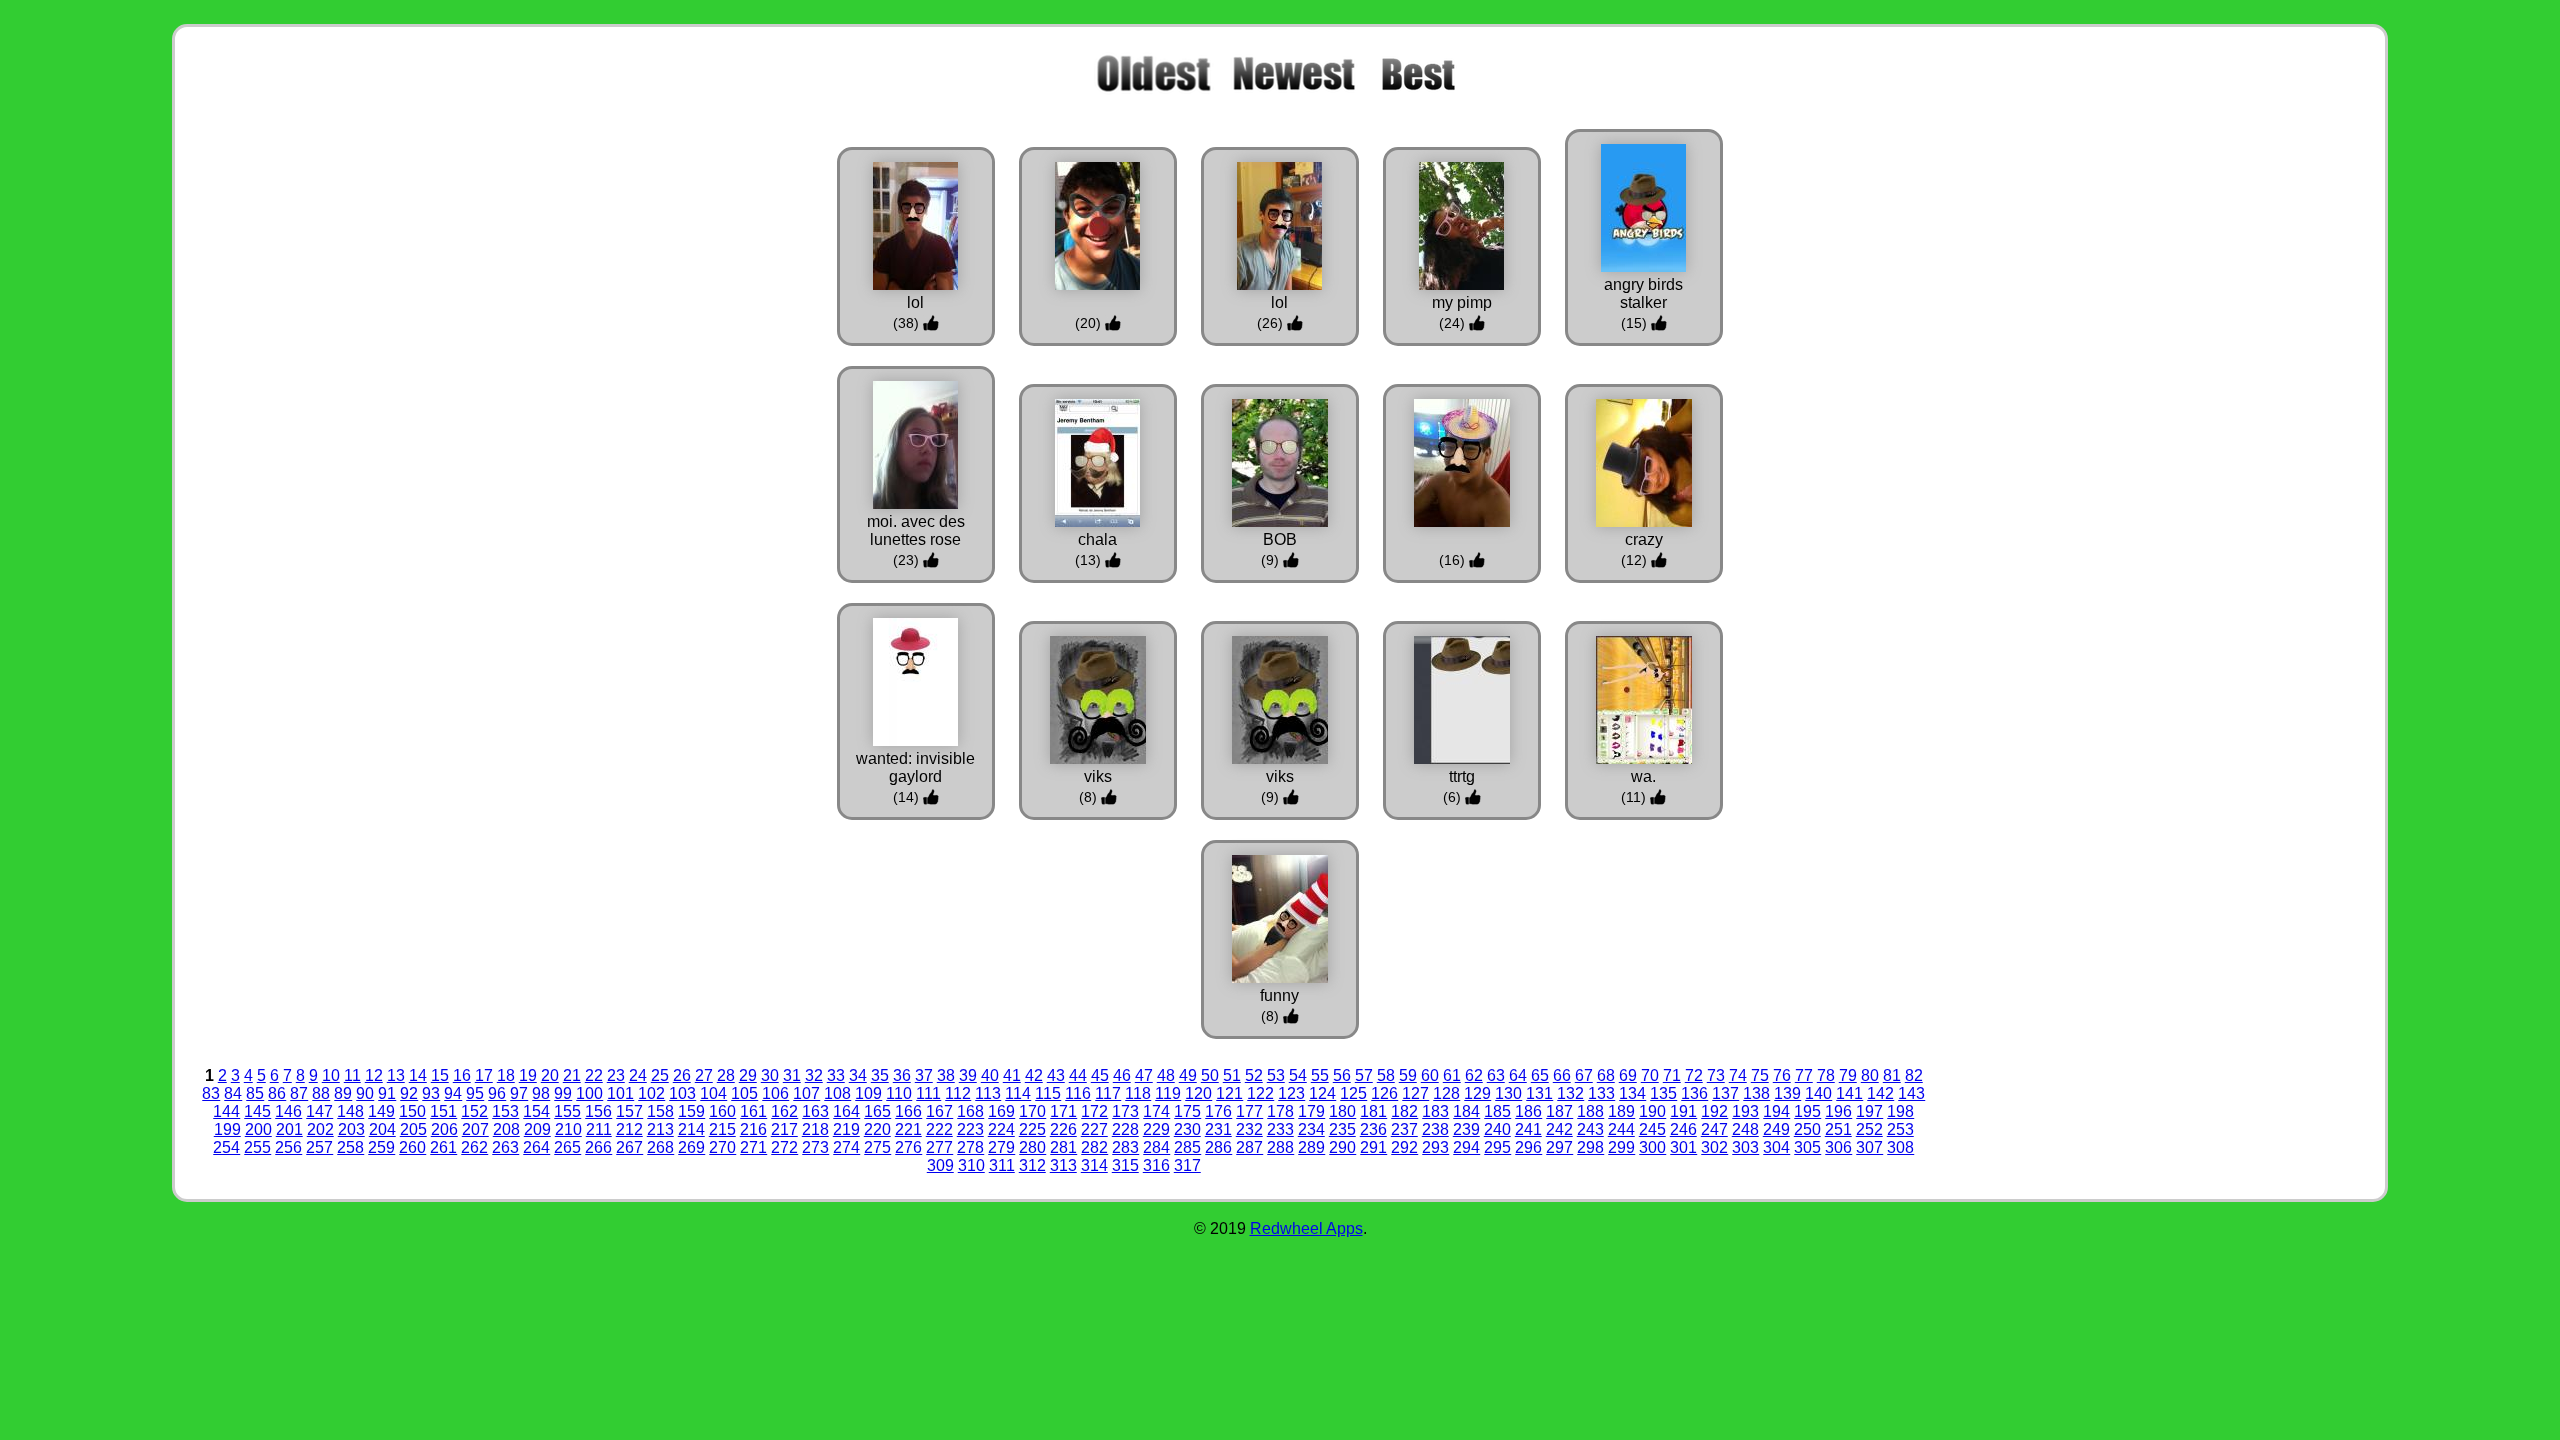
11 (352, 1075)
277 (939, 1147)
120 (1198, 1093)
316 (1156, 1165)
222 (939, 1129)
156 (598, 1111)
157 (629, 1111)
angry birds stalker (1643, 293)
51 (1232, 1075)
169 (1001, 1111)
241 (1528, 1129)
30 (770, 1075)
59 (1408, 1075)
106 (775, 1093)
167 (939, 1111)
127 (1415, 1093)
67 (1584, 1075)
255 (257, 1147)
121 (1229, 1093)
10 (331, 1075)
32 (814, 1075)
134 (1632, 1093)
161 (753, 1111)
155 (567, 1111)
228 (1125, 1129)
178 (1280, 1111)
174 (1156, 1111)
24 (638, 1075)
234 (1311, 1129)
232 (1249, 1129)
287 (1249, 1147)
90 (365, 1093)
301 (1683, 1147)
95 (475, 1093)
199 (227, 1129)
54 (1298, 1075)
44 (1078, 1075)
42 (1034, 1075)
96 (497, 1093)
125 (1353, 1093)
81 (1892, 1075)
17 (484, 1075)
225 (1032, 1129)
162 (784, 1111)
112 (958, 1093)
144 (226, 1111)
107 (806, 1093)
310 (971, 1165)
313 (1063, 1165)
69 (1628, 1075)
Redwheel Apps (1306, 1228)
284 (1156, 1147)
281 (1063, 1147)
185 (1497, 1111)
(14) (908, 797)
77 (1804, 1075)
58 (1386, 1075)
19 (528, 1075)
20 (550, 1075)
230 (1187, 1129)
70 (1650, 1075)
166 (908, 1111)
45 (1100, 1075)
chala (1097, 539)
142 (1880, 1093)
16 (462, 1075)
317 (1187, 1165)
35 (880, 1075)
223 (970, 1129)
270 (722, 1147)
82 (1914, 1075)
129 (1477, 1093)
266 (598, 1147)
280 (1032, 1147)
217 (784, 1129)
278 (970, 1147)
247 (1714, 1129)
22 (594, 1075)
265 (567, 1147)
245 (1652, 1129)
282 (1094, 1147)
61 (1452, 1075)
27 (704, 1075)
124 (1322, 1093)
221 (908, 1129)
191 (1683, 1111)
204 (382, 1129)
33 (836, 1075)
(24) (1454, 323)
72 (1694, 1075)
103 (682, 1093)
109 (868, 1093)
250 (1807, 1129)
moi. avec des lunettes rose (916, 530)
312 (1032, 1165)
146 (288, 1111)
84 (233, 1093)
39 (968, 1075)
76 (1782, 1075)
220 (877, 1129)
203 (351, 1129)
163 (815, 1111)
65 (1540, 1075)
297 (1559, 1147)
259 (381, 1147)
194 (1776, 1111)
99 (563, 1093)
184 (1466, 1111)
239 (1466, 1129)
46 (1122, 1075)
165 (877, 1111)
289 (1311, 1147)
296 (1528, 1147)
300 (1652, 1147)
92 (409, 1093)
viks (1098, 776)
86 (277, 1093)
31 (792, 1075)
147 (319, 1111)
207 (475, 1129)
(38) (908, 323)
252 (1869, 1129)
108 (837, 1093)
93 (431, 1093)
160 (722, 1111)
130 (1508, 1093)
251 (1838, 1129)
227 (1094, 1129)
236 (1373, 1129)
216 (753, 1129)
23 (616, 1075)
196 (1838, 1111)
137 (1725, 1093)
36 (902, 1075)
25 (660, 1075)
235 (1342, 1129)
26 (682, 1075)
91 (387, 1093)
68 (1606, 1075)
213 (660, 1129)
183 (1435, 1111)
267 (629, 1147)
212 (629, 1129)
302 (1714, 1147)
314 (1094, 1165)
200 (258, 1129)
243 (1590, 1129)
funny (1279, 995)
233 (1280, 1129)
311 (1002, 1165)
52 (1254, 1075)
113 (988, 1093)
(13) (1090, 560)
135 (1663, 1093)
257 (319, 1147)
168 (970, 1111)
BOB (1280, 539)
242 (1559, 1129)
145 (257, 1111)
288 (1280, 1147)
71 (1672, 1075)
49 (1188, 1075)
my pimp (1462, 302)
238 (1435, 1129)
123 (1291, 1093)
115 (1048, 1093)
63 (1496, 1075)
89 (343, 1093)
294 (1466, 1147)
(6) (1454, 797)
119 (1168, 1093)
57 (1364, 1075)
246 (1683, 1129)
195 (1807, 1111)
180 (1342, 1111)
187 (1559, 1111)
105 (744, 1093)
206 (444, 1129)
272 (784, 1147)
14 (418, 1075)
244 (1621, 1129)
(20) (1090, 323)
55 (1320, 1075)
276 (908, 1147)
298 (1590, 1147)
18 (506, 1075)
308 (1900, 1147)
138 (1756, 1093)
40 (990, 1075)
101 (620, 1093)
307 (1869, 1147)
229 (1156, 1129)
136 (1694, 1093)
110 (899, 1093)
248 (1745, 1129)
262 (474, 1147)
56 (1342, 1075)
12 (374, 1075)
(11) (1635, 797)
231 (1218, 1129)
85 (255, 1093)
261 (443, 1147)
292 (1404, 1147)
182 (1404, 1111)
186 (1528, 1111)
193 (1745, 1111)
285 (1187, 1147)
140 (1818, 1093)
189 (1621, 1111)
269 (691, 1147)
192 (1714, 1111)
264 (536, 1147)
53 (1276, 1075)
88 (321, 1093)
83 (211, 1093)
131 (1539, 1093)
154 (536, 1111)
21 (572, 1075)
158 (660, 1111)
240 (1497, 1129)
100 (589, 1093)
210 (568, 1129)
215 (722, 1129)
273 (815, 1147)
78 (1826, 1075)
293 (1435, 1147)
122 (1260, 1093)
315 (1125, 1165)
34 (858, 1075)
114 (1018, 1093)
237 (1404, 1129)
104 (713, 1093)
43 (1056, 1075)
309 (940, 1165)
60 (1430, 1075)
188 (1590, 1111)
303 (1745, 1147)
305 (1807, 1147)
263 (505, 1147)
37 (924, 1075)
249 (1776, 1129)
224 (1001, 1129)
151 (443, 1111)
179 (1311, 1111)
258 (350, 1147)
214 (691, 1129)
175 (1187, 1111)
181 (1373, 1111)
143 (1911, 1093)
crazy (1644, 539)
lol (915, 302)
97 (519, 1093)
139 (1787, 1093)
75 (1760, 1075)
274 (846, 1147)
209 (537, 1129)
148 (350, 1111)
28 (726, 1075)
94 (453, 1093)
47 (1144, 1075)
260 (412, 1147)
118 (1138, 1093)
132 (1570, 1093)
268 (660, 1147)
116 (1078, 1093)
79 (1848, 1075)
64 (1518, 1075)
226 (1063, 1129)
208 (506, 1129)
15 (440, 1075)
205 (413, 1129)
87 (299, 1093)
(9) (1272, 560)
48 (1166, 1075)
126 (1384, 1093)
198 (1900, 1111)
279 (1001, 1147)
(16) (1454, 560)
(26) (1272, 323)
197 (1869, 1111)
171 (1063, 1111)
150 (412, 1111)
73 (1716, 1075)
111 (928, 1093)
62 (1474, 1075)
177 (1249, 1111)
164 (846, 1111)
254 (226, 1147)
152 (474, 1111)
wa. (1643, 776)
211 (599, 1129)
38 (946, 1075)
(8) (1090, 797)
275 (877, 1147)
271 (753, 1147)
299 (1621, 1147)
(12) (1636, 560)
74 (1738, 1075)
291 (1373, 1147)
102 (651, 1093)
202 (320, 1129)
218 (815, 1129)
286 (1218, 1147)
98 (541, 1093)
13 (396, 1075)
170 (1032, 1111)
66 (1562, 1075)
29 (748, 1075)
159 (691, 1111)
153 (505, 1111)
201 (289, 1129)
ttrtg (1462, 776)
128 (1446, 1093)
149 (381, 1111)
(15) (1636, 323)
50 (1210, 1075)
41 (1012, 1075)
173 (1125, 1111)
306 (1838, 1147)
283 (1125, 1147)
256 (288, 1147)
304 (1776, 1147)
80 (1870, 1075)
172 (1094, 1111)
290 (1342, 1147)
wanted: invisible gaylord (915, 767)
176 (1218, 1111)
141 (1849, 1093)
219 (846, 1129)
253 (1900, 1129)
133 (1601, 1093)
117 (1108, 1093)
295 (1497, 1147)
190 (1652, 1111)
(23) (908, 560)
